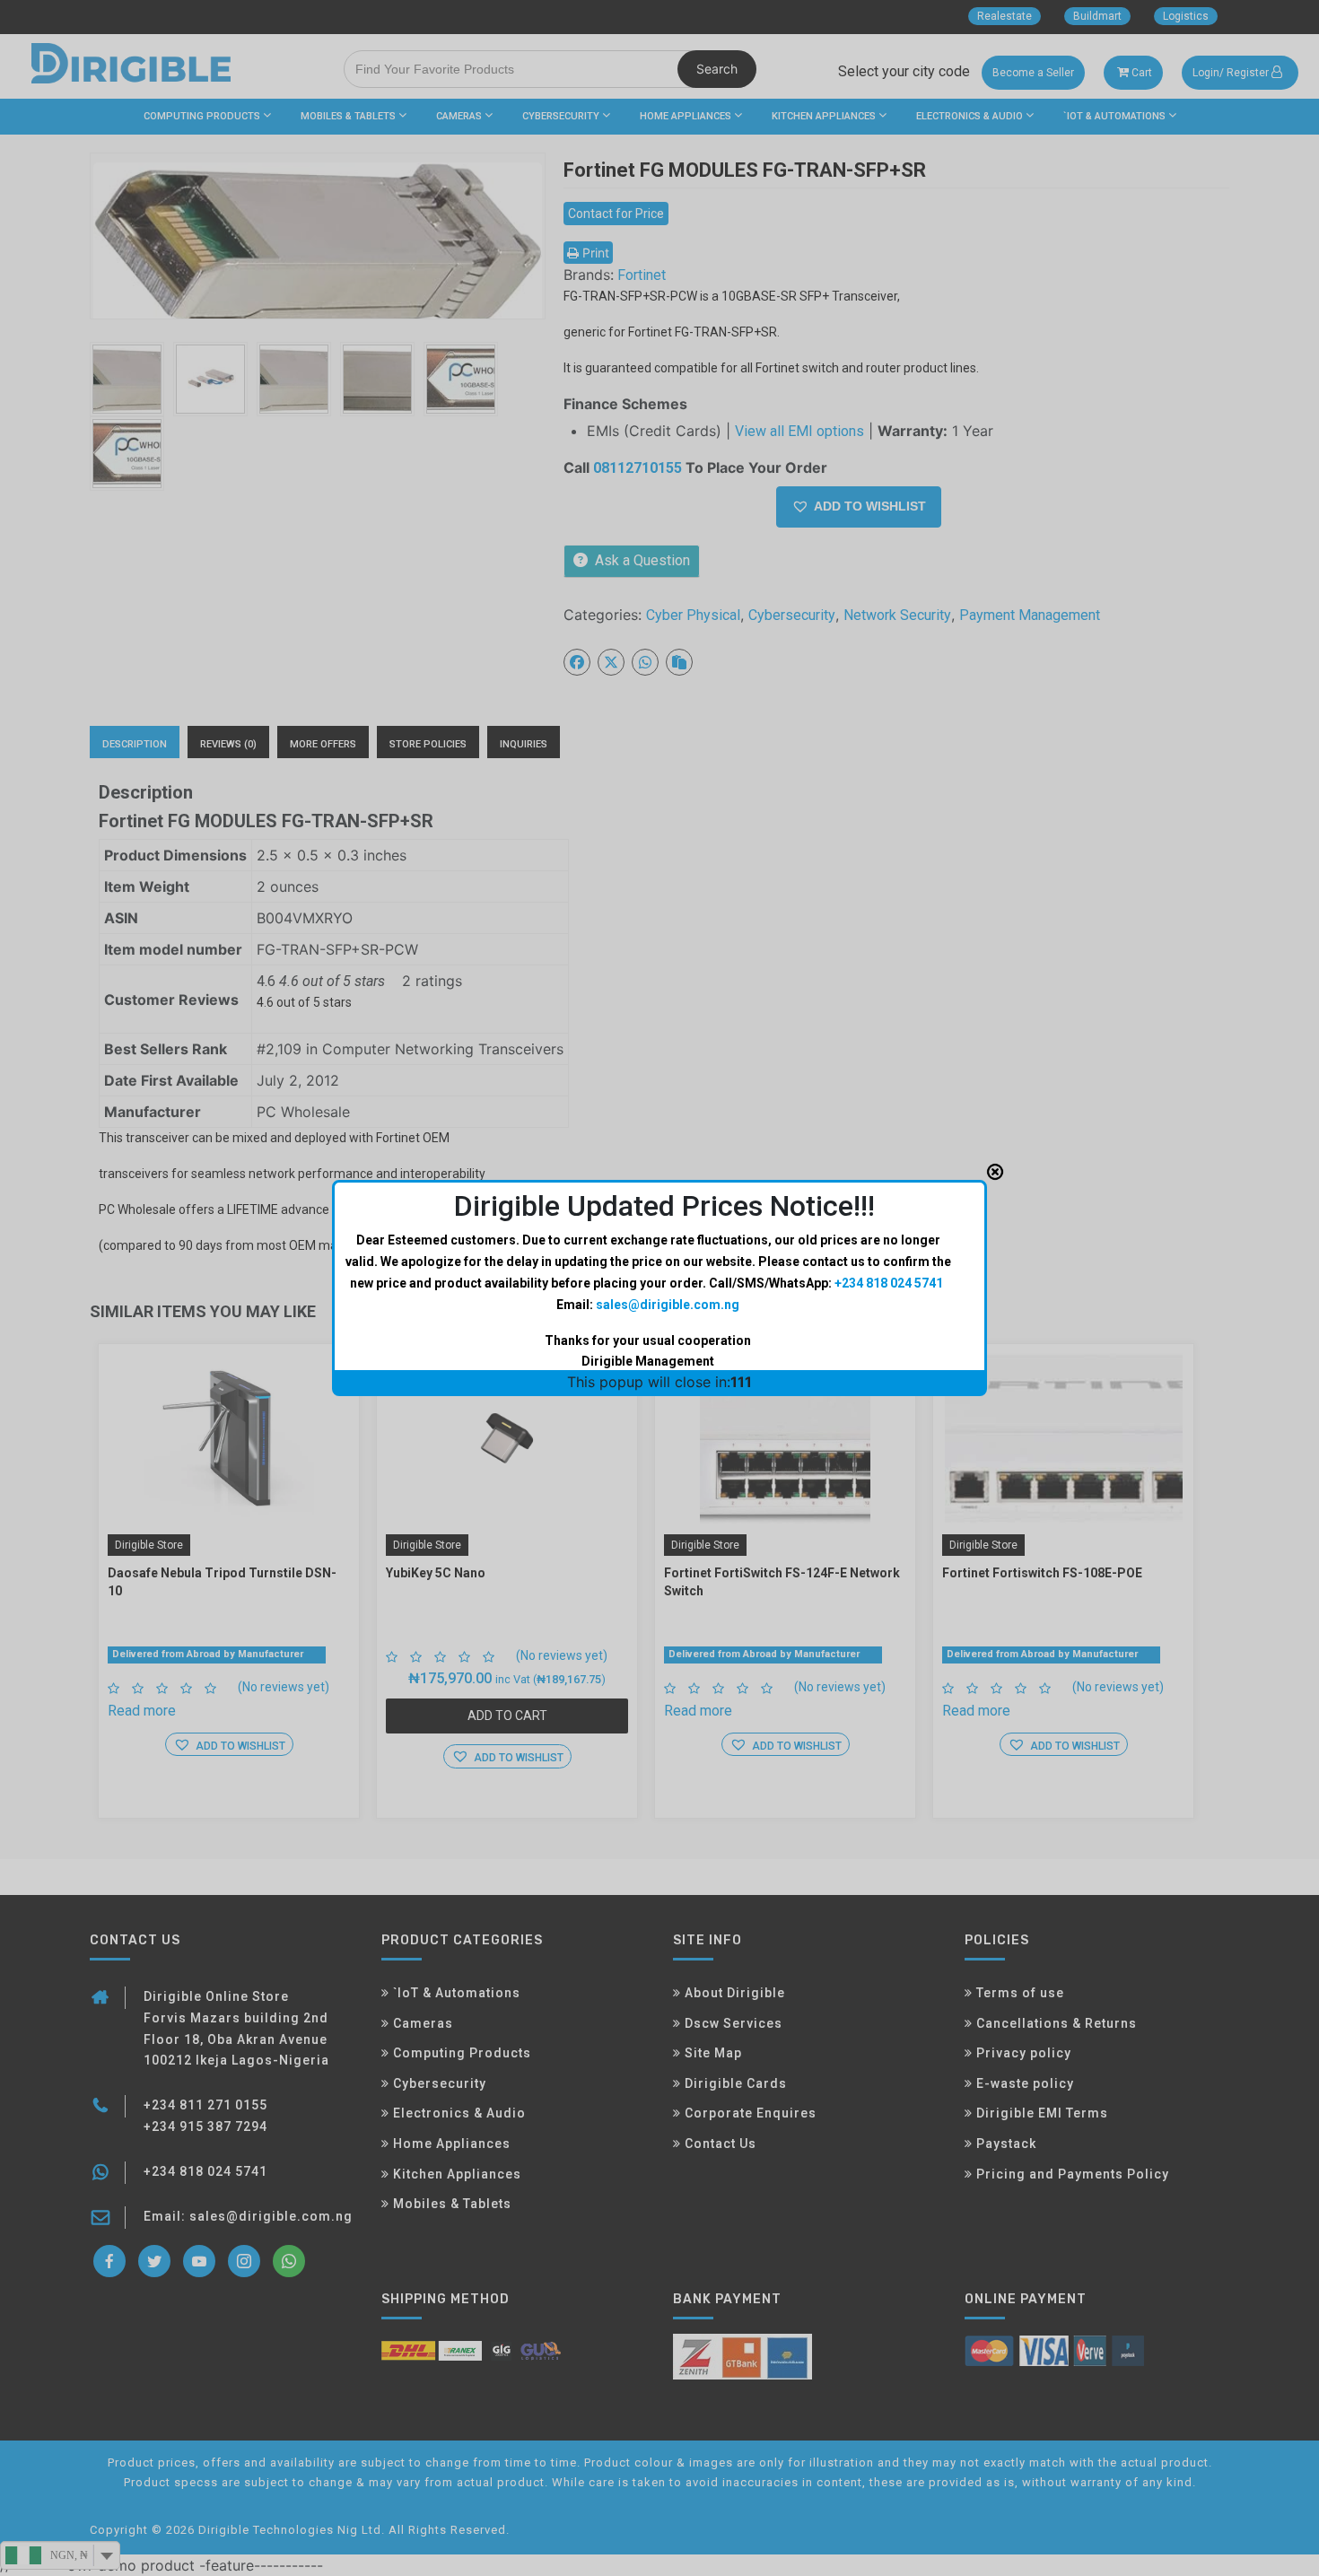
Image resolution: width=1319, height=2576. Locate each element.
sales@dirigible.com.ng (668, 1305)
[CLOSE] (995, 1172)
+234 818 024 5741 (889, 1283)
